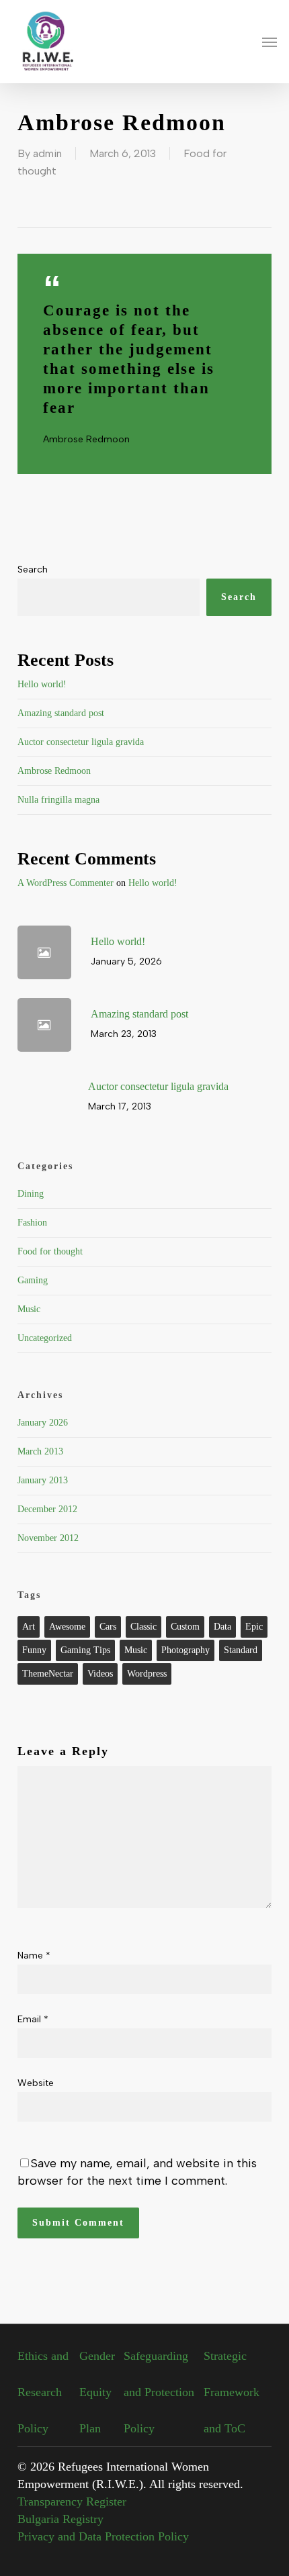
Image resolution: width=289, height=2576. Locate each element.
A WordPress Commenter (66, 883)
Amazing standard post (61, 713)
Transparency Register (72, 2501)
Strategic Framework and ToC (232, 2392)
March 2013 (40, 1451)
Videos (100, 1674)
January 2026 (43, 1423)
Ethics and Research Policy (43, 2392)
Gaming (33, 1280)
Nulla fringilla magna (58, 800)
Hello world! (42, 684)
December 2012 (47, 1509)
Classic (143, 1627)
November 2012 (48, 1538)
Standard (241, 1650)
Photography (185, 1650)
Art (29, 1627)
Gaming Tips (85, 1650)
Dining (31, 1194)
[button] (270, 42)
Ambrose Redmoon (54, 771)
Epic (254, 1627)
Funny (34, 1650)
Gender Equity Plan (97, 2392)
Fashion (32, 1223)
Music (29, 1309)
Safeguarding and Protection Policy (159, 2392)
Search (33, 569)
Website (36, 2083)
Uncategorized (45, 1338)
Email (33, 2019)
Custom (185, 1627)
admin (47, 153)
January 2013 (43, 1480)
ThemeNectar (48, 1674)
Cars (108, 1627)
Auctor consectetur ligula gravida (81, 742)
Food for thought (50, 1251)
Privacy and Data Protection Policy (103, 2536)
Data (222, 1627)
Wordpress (147, 1674)
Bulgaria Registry (60, 2519)
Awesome (67, 1627)
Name (34, 1955)
